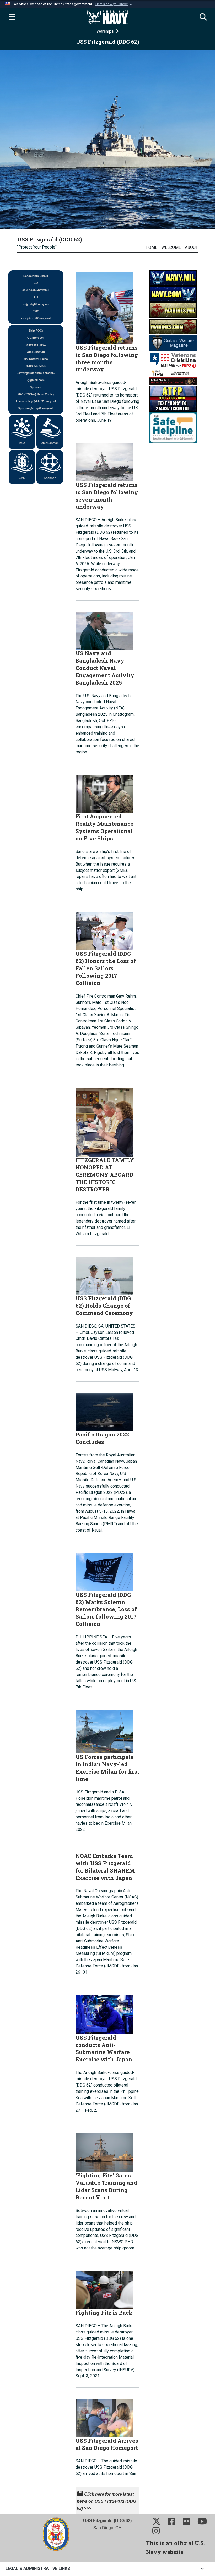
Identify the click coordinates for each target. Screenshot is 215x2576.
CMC (22, 478)
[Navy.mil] (173, 277)
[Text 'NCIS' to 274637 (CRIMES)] (173, 398)
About (191, 247)
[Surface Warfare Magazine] (173, 342)
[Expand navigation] (12, 17)
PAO (22, 443)
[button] (114, 4)
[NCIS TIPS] (173, 377)
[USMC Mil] (173, 310)
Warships (106, 31)
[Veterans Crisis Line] (173, 360)
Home (151, 247)
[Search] (203, 17)
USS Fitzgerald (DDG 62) (50, 239)
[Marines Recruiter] (173, 326)
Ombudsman (50, 443)
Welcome (171, 247)
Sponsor (50, 478)
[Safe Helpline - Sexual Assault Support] (173, 427)
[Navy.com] (173, 294)
